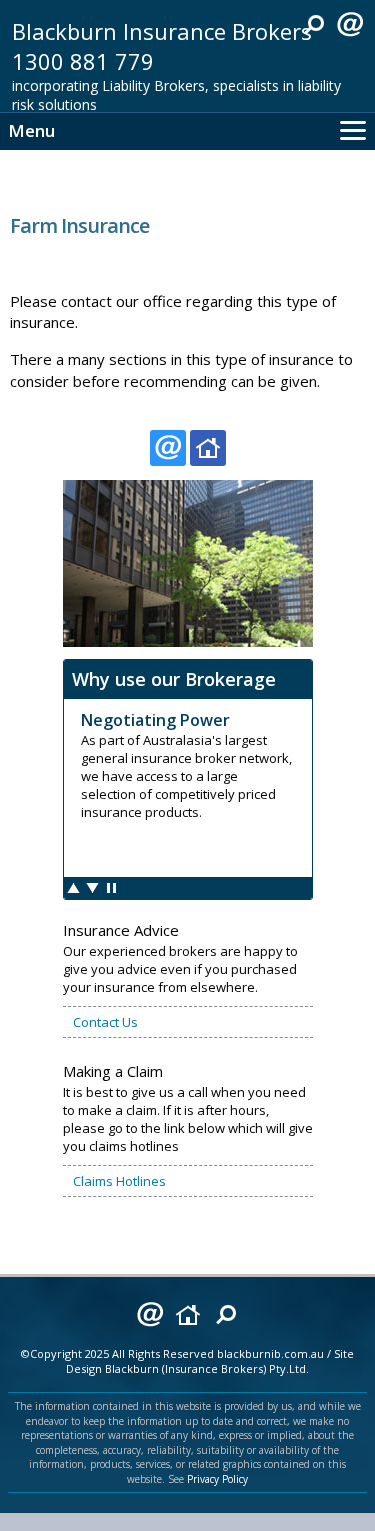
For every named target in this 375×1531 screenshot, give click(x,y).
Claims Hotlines (119, 1181)
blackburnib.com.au (270, 1353)
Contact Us (105, 1022)
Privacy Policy (217, 1479)
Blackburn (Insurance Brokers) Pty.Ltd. (207, 1368)
